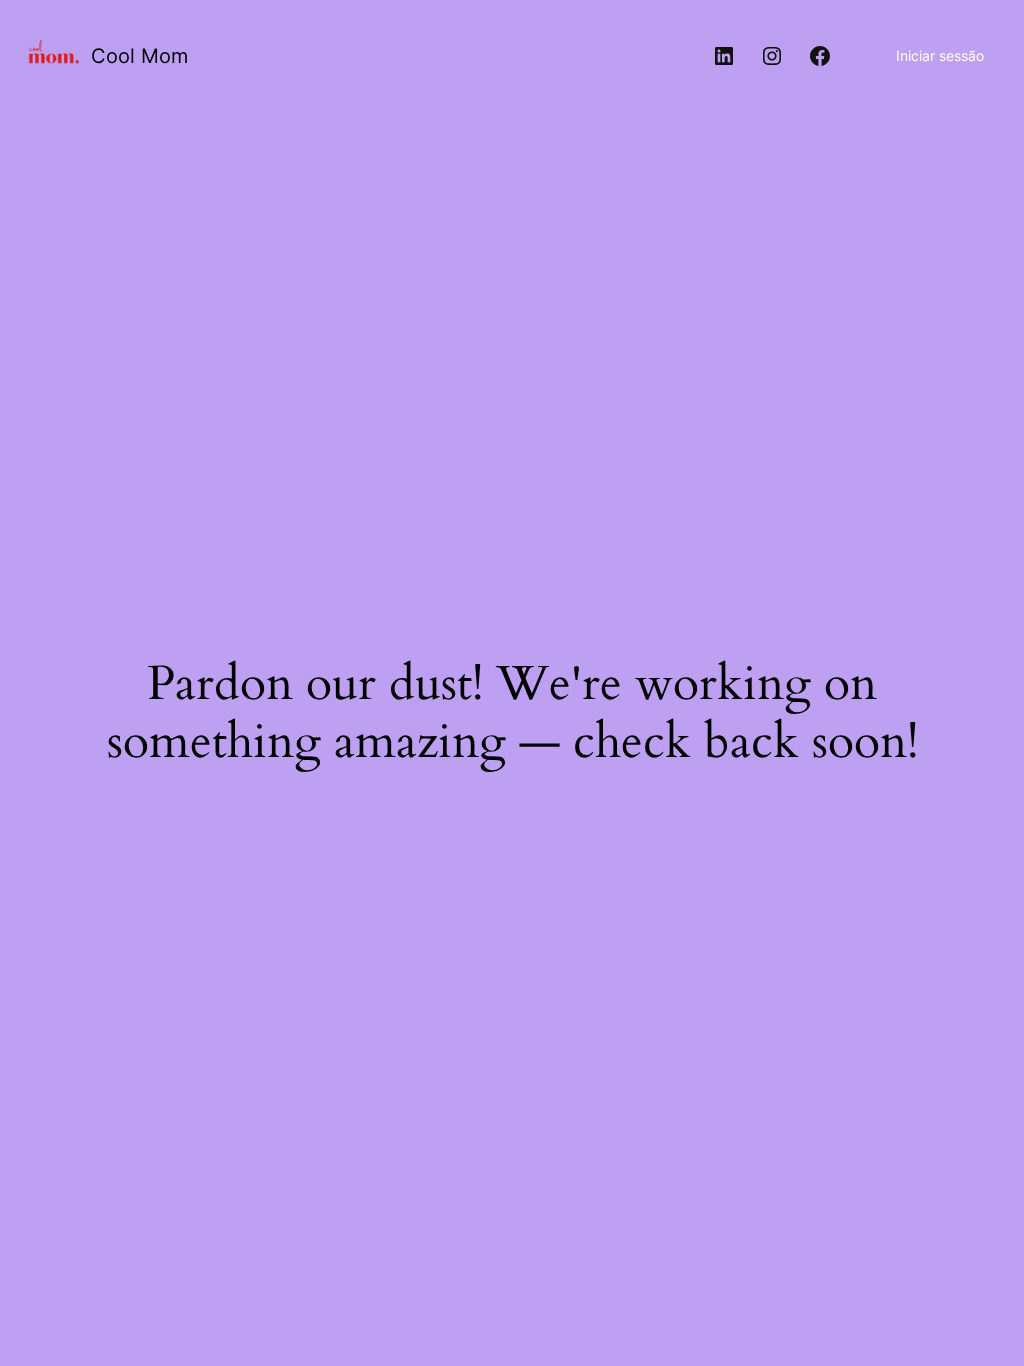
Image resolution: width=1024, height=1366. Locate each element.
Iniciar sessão (940, 55)
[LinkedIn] (724, 56)
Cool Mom (139, 56)
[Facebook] (820, 56)
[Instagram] (772, 56)
